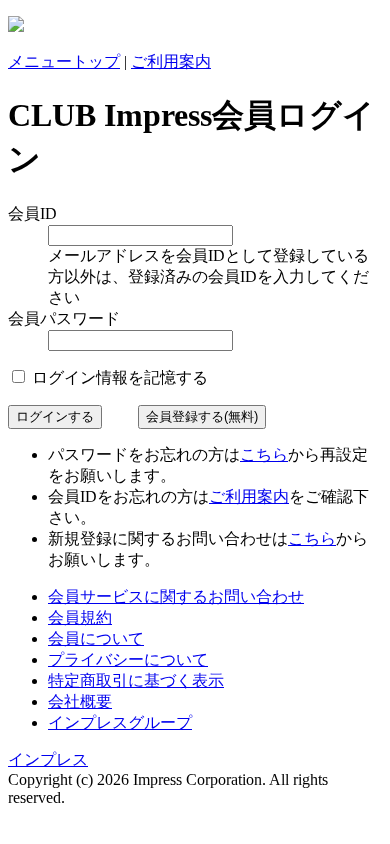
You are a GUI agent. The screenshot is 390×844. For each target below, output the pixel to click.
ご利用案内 (171, 61)
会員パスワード (64, 318)
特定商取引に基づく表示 (136, 680)
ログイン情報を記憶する (118, 377)
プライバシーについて (128, 659)
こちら (264, 454)
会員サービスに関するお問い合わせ (176, 596)
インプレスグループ (120, 722)
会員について (96, 638)
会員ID (32, 213)
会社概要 (80, 701)
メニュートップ (64, 61)
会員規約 (80, 617)
